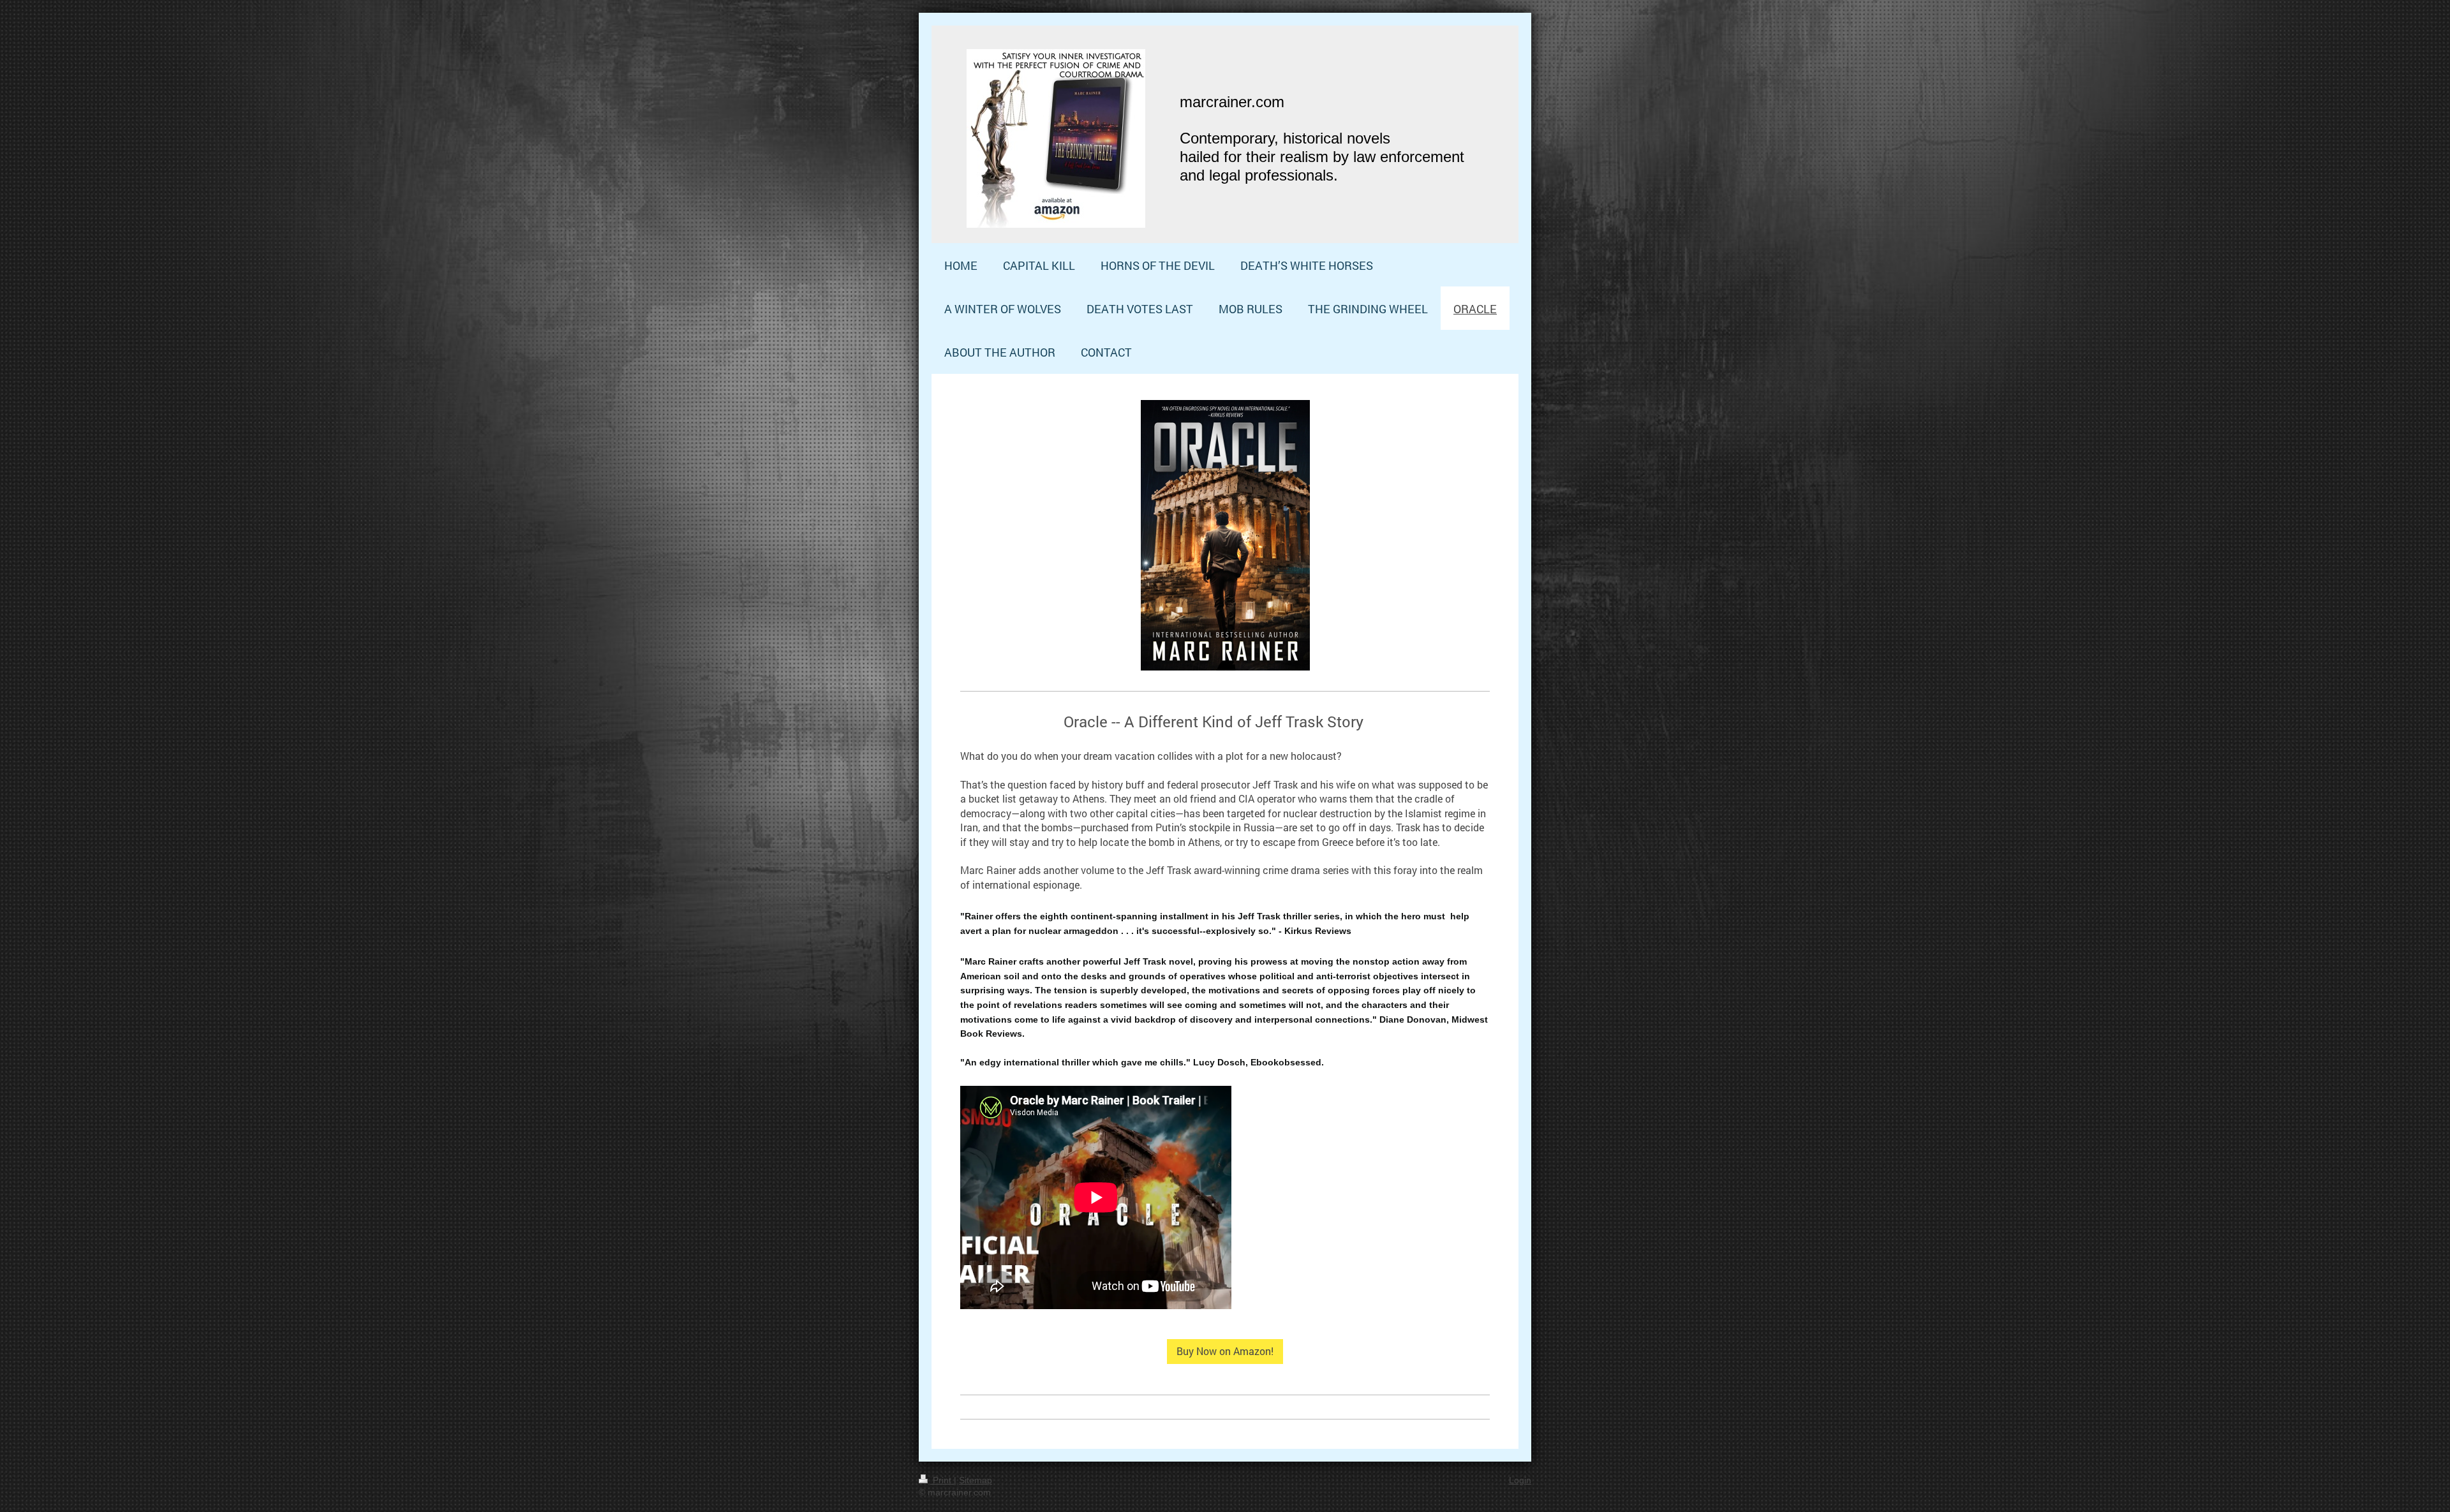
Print (942, 1480)
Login (1520, 1480)
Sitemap (976, 1480)
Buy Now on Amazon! (1225, 1351)
